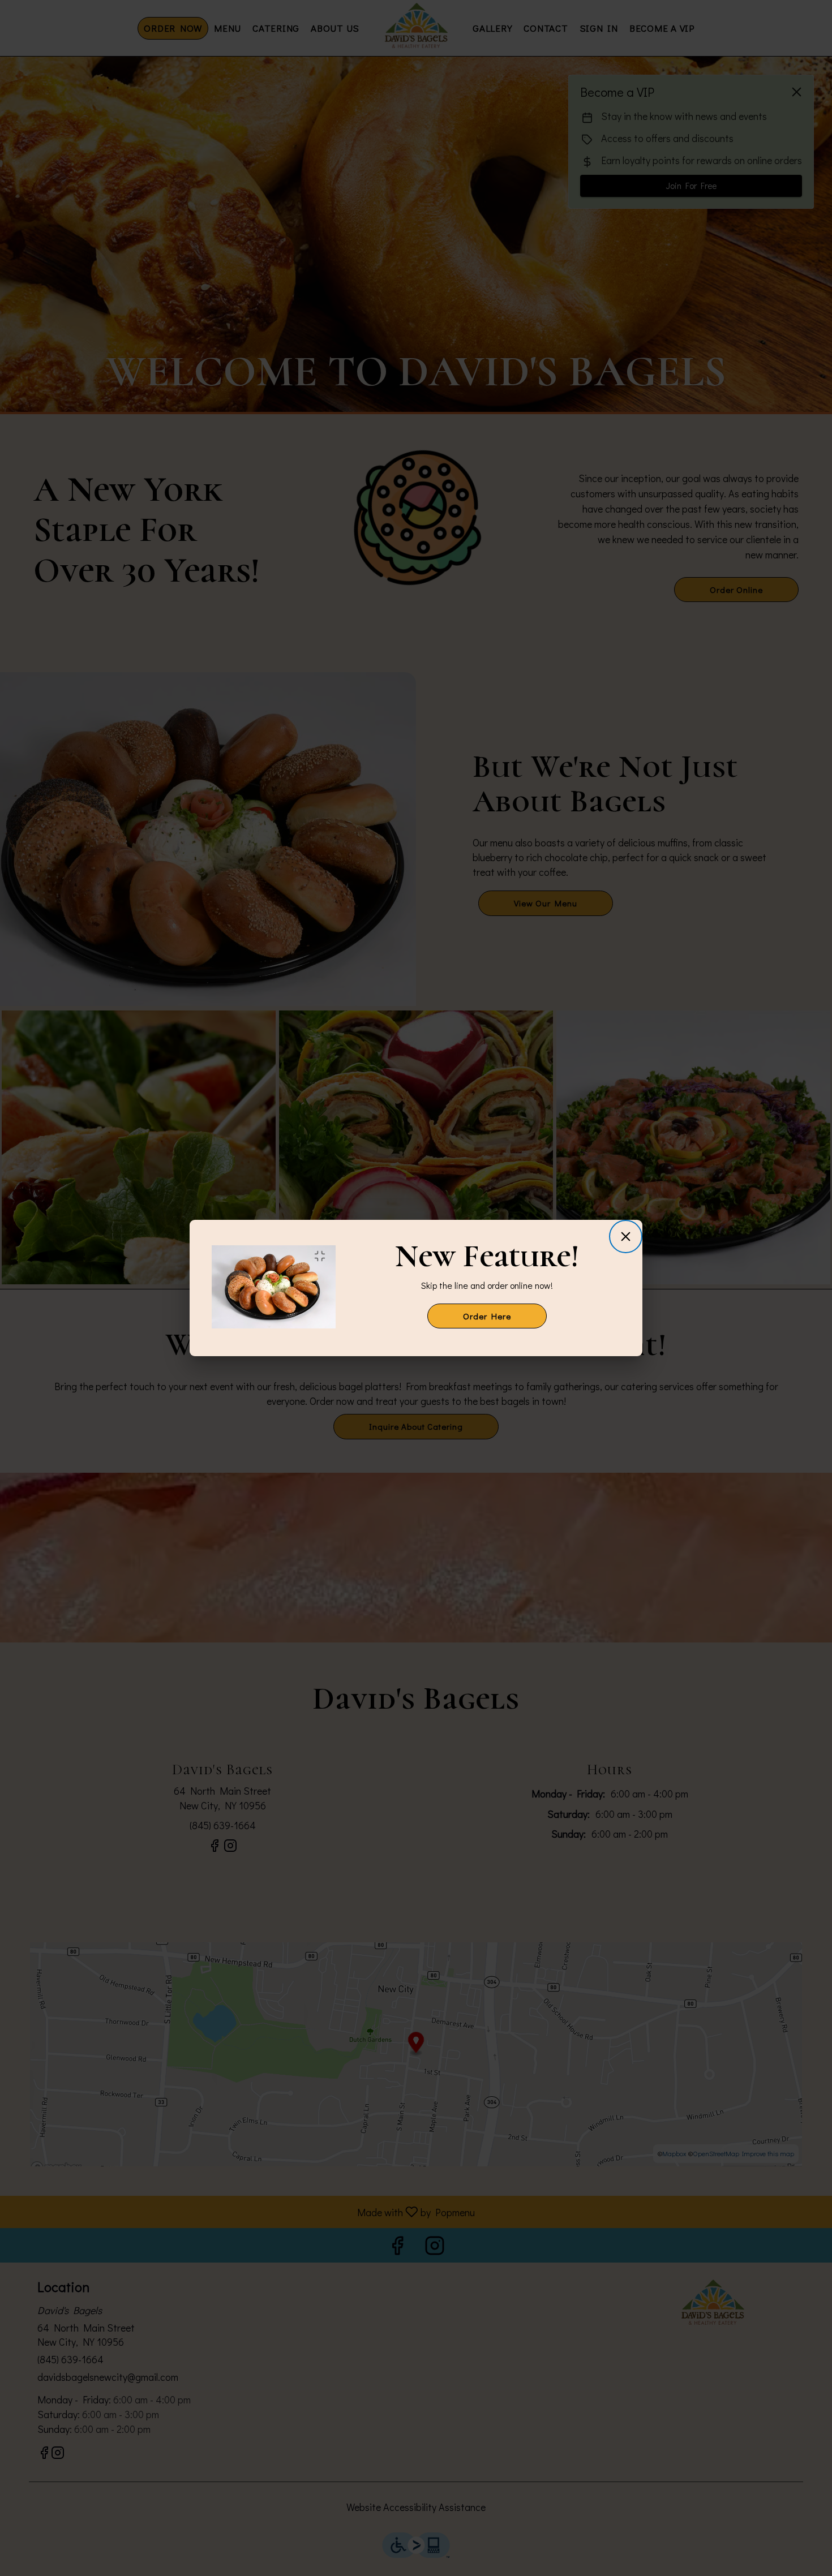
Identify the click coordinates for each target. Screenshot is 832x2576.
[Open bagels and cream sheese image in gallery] (323, 1256)
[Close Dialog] (626, 1237)
